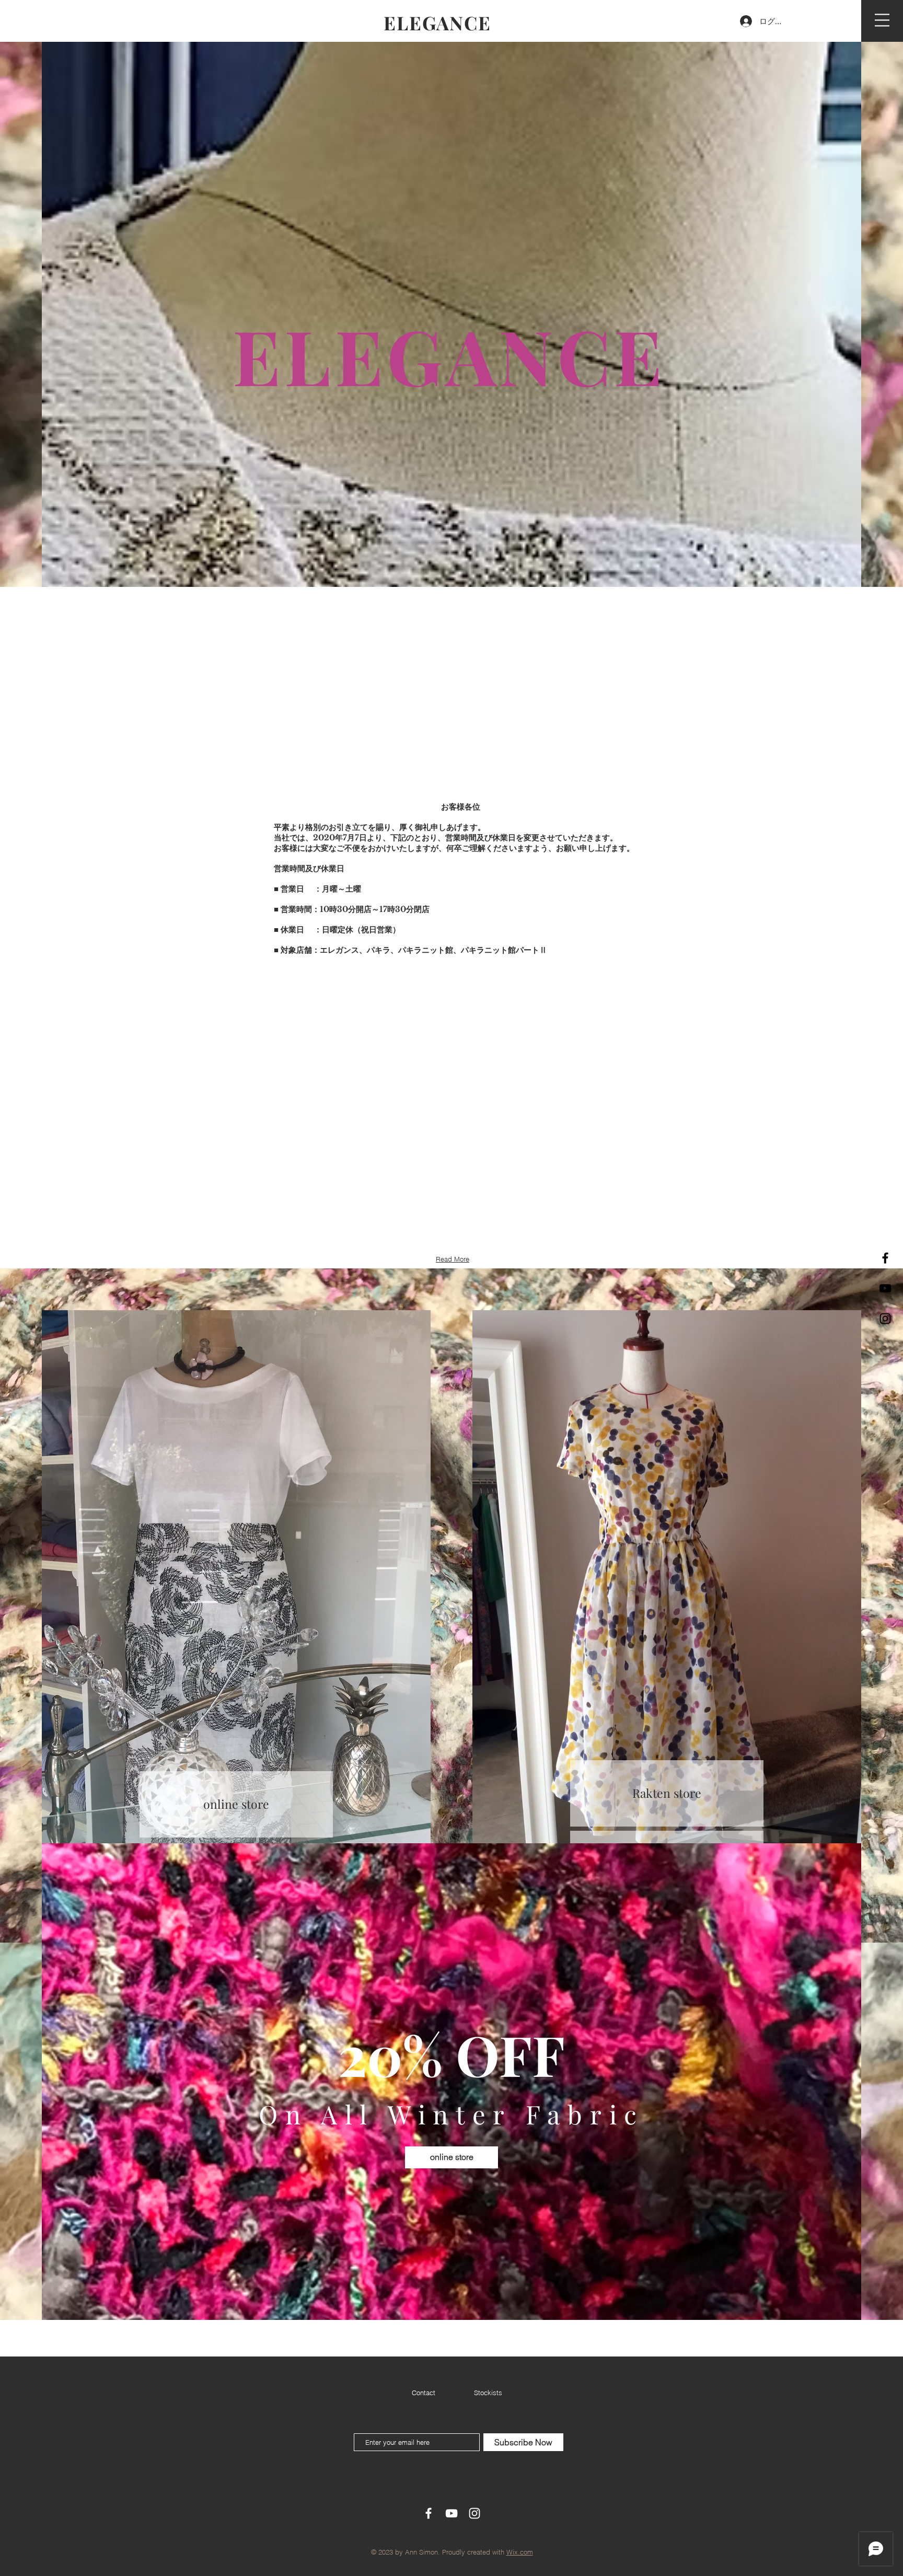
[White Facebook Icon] (429, 2513)
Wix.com (520, 2552)
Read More (453, 1259)
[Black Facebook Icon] (885, 1258)
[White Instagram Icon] (474, 2513)
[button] (882, 20)
